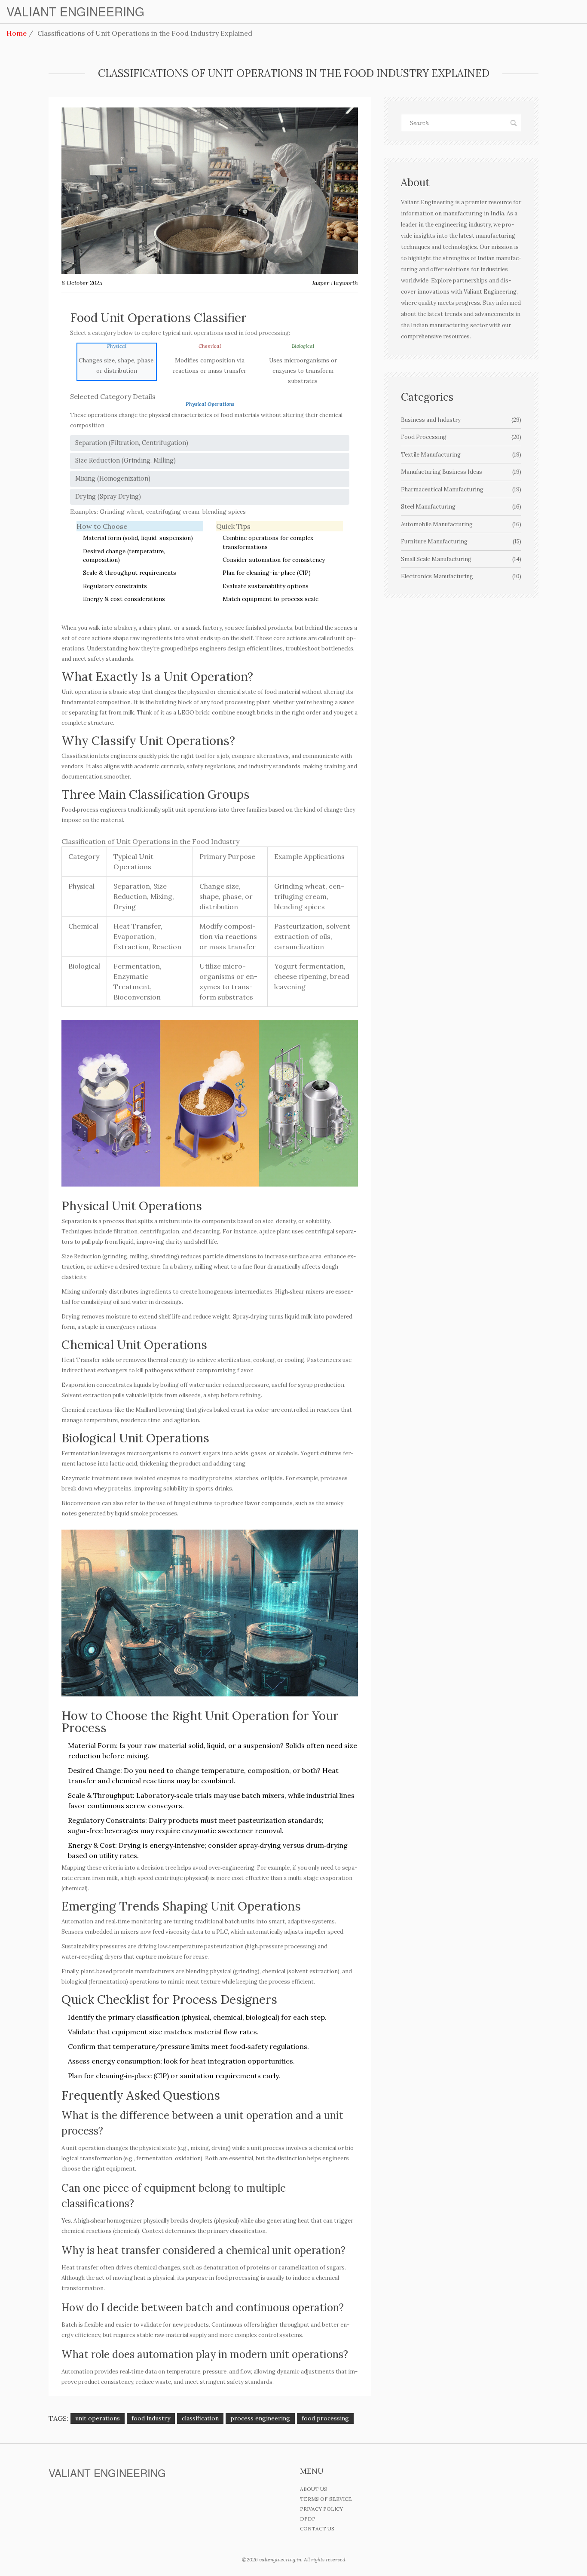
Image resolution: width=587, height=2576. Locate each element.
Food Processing (461, 437)
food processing (325, 2418)
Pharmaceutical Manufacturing (461, 489)
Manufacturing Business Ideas (461, 472)
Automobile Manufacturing (461, 524)
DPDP (308, 2519)
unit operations (98, 2418)
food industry (151, 2418)
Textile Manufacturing (461, 455)
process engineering (260, 2418)
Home (17, 33)
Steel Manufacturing (461, 507)
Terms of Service (326, 2499)
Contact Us (317, 2528)
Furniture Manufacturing (461, 541)
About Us (313, 2489)
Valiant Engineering (75, 12)
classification (200, 2418)
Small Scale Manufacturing (461, 559)
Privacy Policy (321, 2509)
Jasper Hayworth (335, 283)
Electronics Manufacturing (461, 576)
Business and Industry (461, 420)
